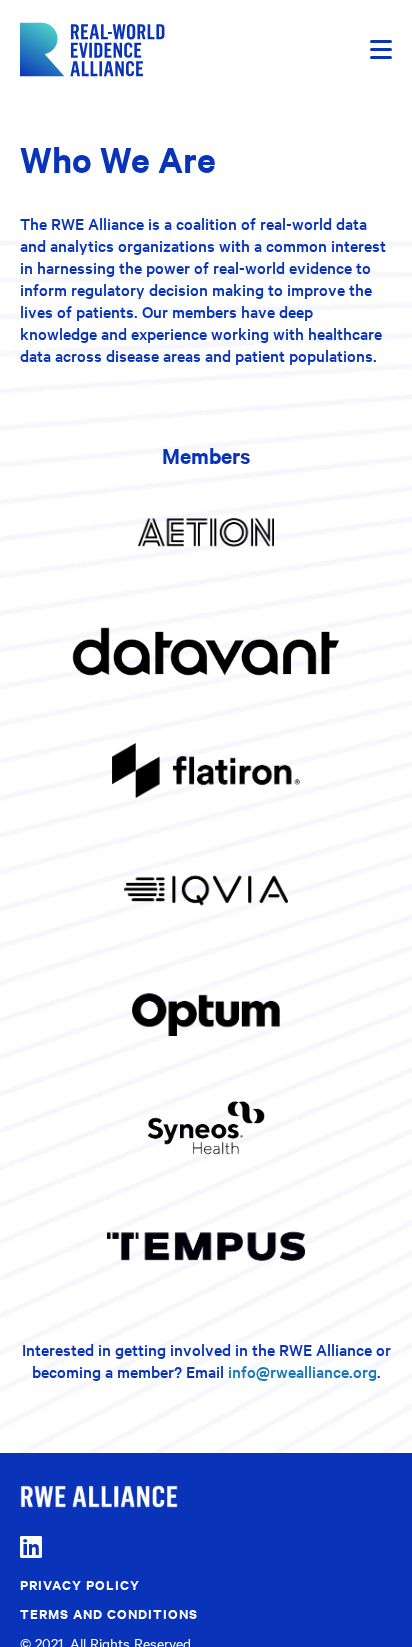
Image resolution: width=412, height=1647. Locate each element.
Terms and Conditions (109, 1613)
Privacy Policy (80, 1584)
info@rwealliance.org (302, 1371)
